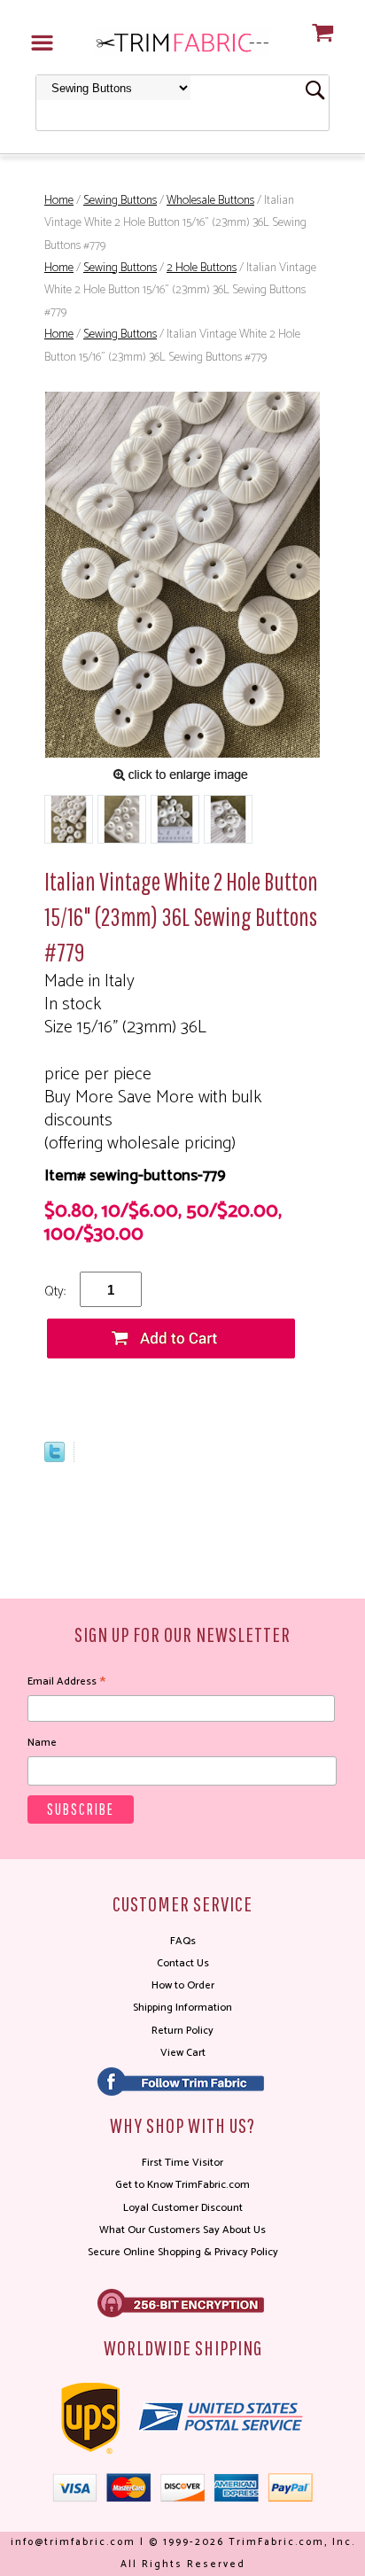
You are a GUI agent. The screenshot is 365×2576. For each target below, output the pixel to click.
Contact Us (183, 1963)
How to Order (183, 1985)
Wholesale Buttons (210, 201)
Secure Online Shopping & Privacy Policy (183, 2252)
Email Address (66, 1682)
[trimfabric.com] (182, 42)
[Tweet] (54, 1458)
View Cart (183, 2053)
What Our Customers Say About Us (182, 2230)
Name (42, 1743)
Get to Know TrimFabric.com (182, 2185)
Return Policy (182, 2031)
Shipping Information (182, 2008)
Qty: (55, 1292)
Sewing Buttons (120, 201)
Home (59, 201)
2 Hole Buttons (202, 268)
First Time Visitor (182, 2163)
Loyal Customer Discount (183, 2208)
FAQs (183, 1941)
